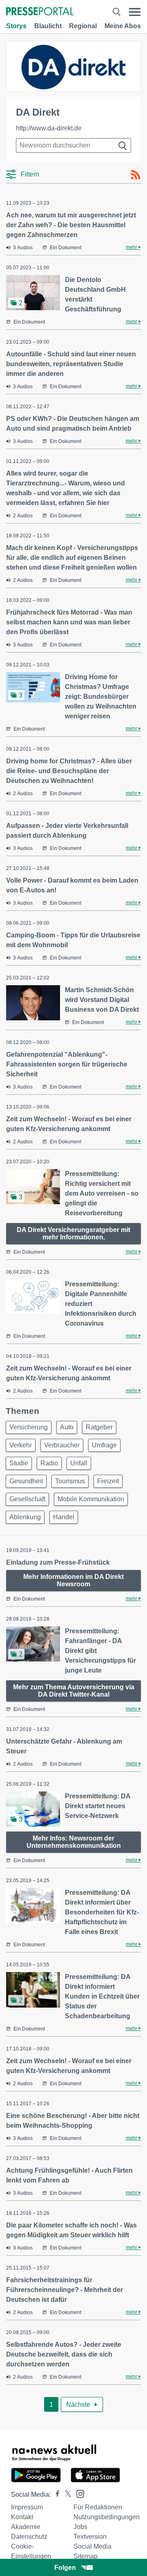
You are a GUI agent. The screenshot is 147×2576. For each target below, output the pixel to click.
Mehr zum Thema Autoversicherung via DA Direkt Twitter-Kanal (74, 1691)
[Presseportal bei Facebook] (55, 2494)
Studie (19, 1463)
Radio (49, 1463)
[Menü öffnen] (135, 12)
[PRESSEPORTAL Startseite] (40, 12)
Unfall (79, 1463)
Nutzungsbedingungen (107, 2517)
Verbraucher (62, 1445)
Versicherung (29, 1427)
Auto (67, 1427)
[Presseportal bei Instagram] (78, 2493)
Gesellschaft (27, 1499)
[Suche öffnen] (116, 12)
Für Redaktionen (98, 2507)
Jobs (80, 2527)
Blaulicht (48, 26)
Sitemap (86, 2556)
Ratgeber (99, 1427)
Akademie (26, 2527)
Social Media (92, 2546)
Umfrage (104, 1445)
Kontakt (22, 2517)
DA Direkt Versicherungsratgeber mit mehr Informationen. (73, 1233)
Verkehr (21, 1445)
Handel (64, 1517)
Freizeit (108, 1481)
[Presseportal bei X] (66, 2494)
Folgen (65, 2568)
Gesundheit (26, 1481)
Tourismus (70, 1481)
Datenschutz (29, 2537)
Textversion (90, 2537)
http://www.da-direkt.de (49, 128)
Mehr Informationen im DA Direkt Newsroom (73, 1580)
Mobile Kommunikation (91, 1499)
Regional (83, 26)
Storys (16, 26)
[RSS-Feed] (136, 175)
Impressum (27, 2507)
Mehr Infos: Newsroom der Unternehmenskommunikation (74, 1842)
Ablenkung (25, 1517)
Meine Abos (123, 26)
